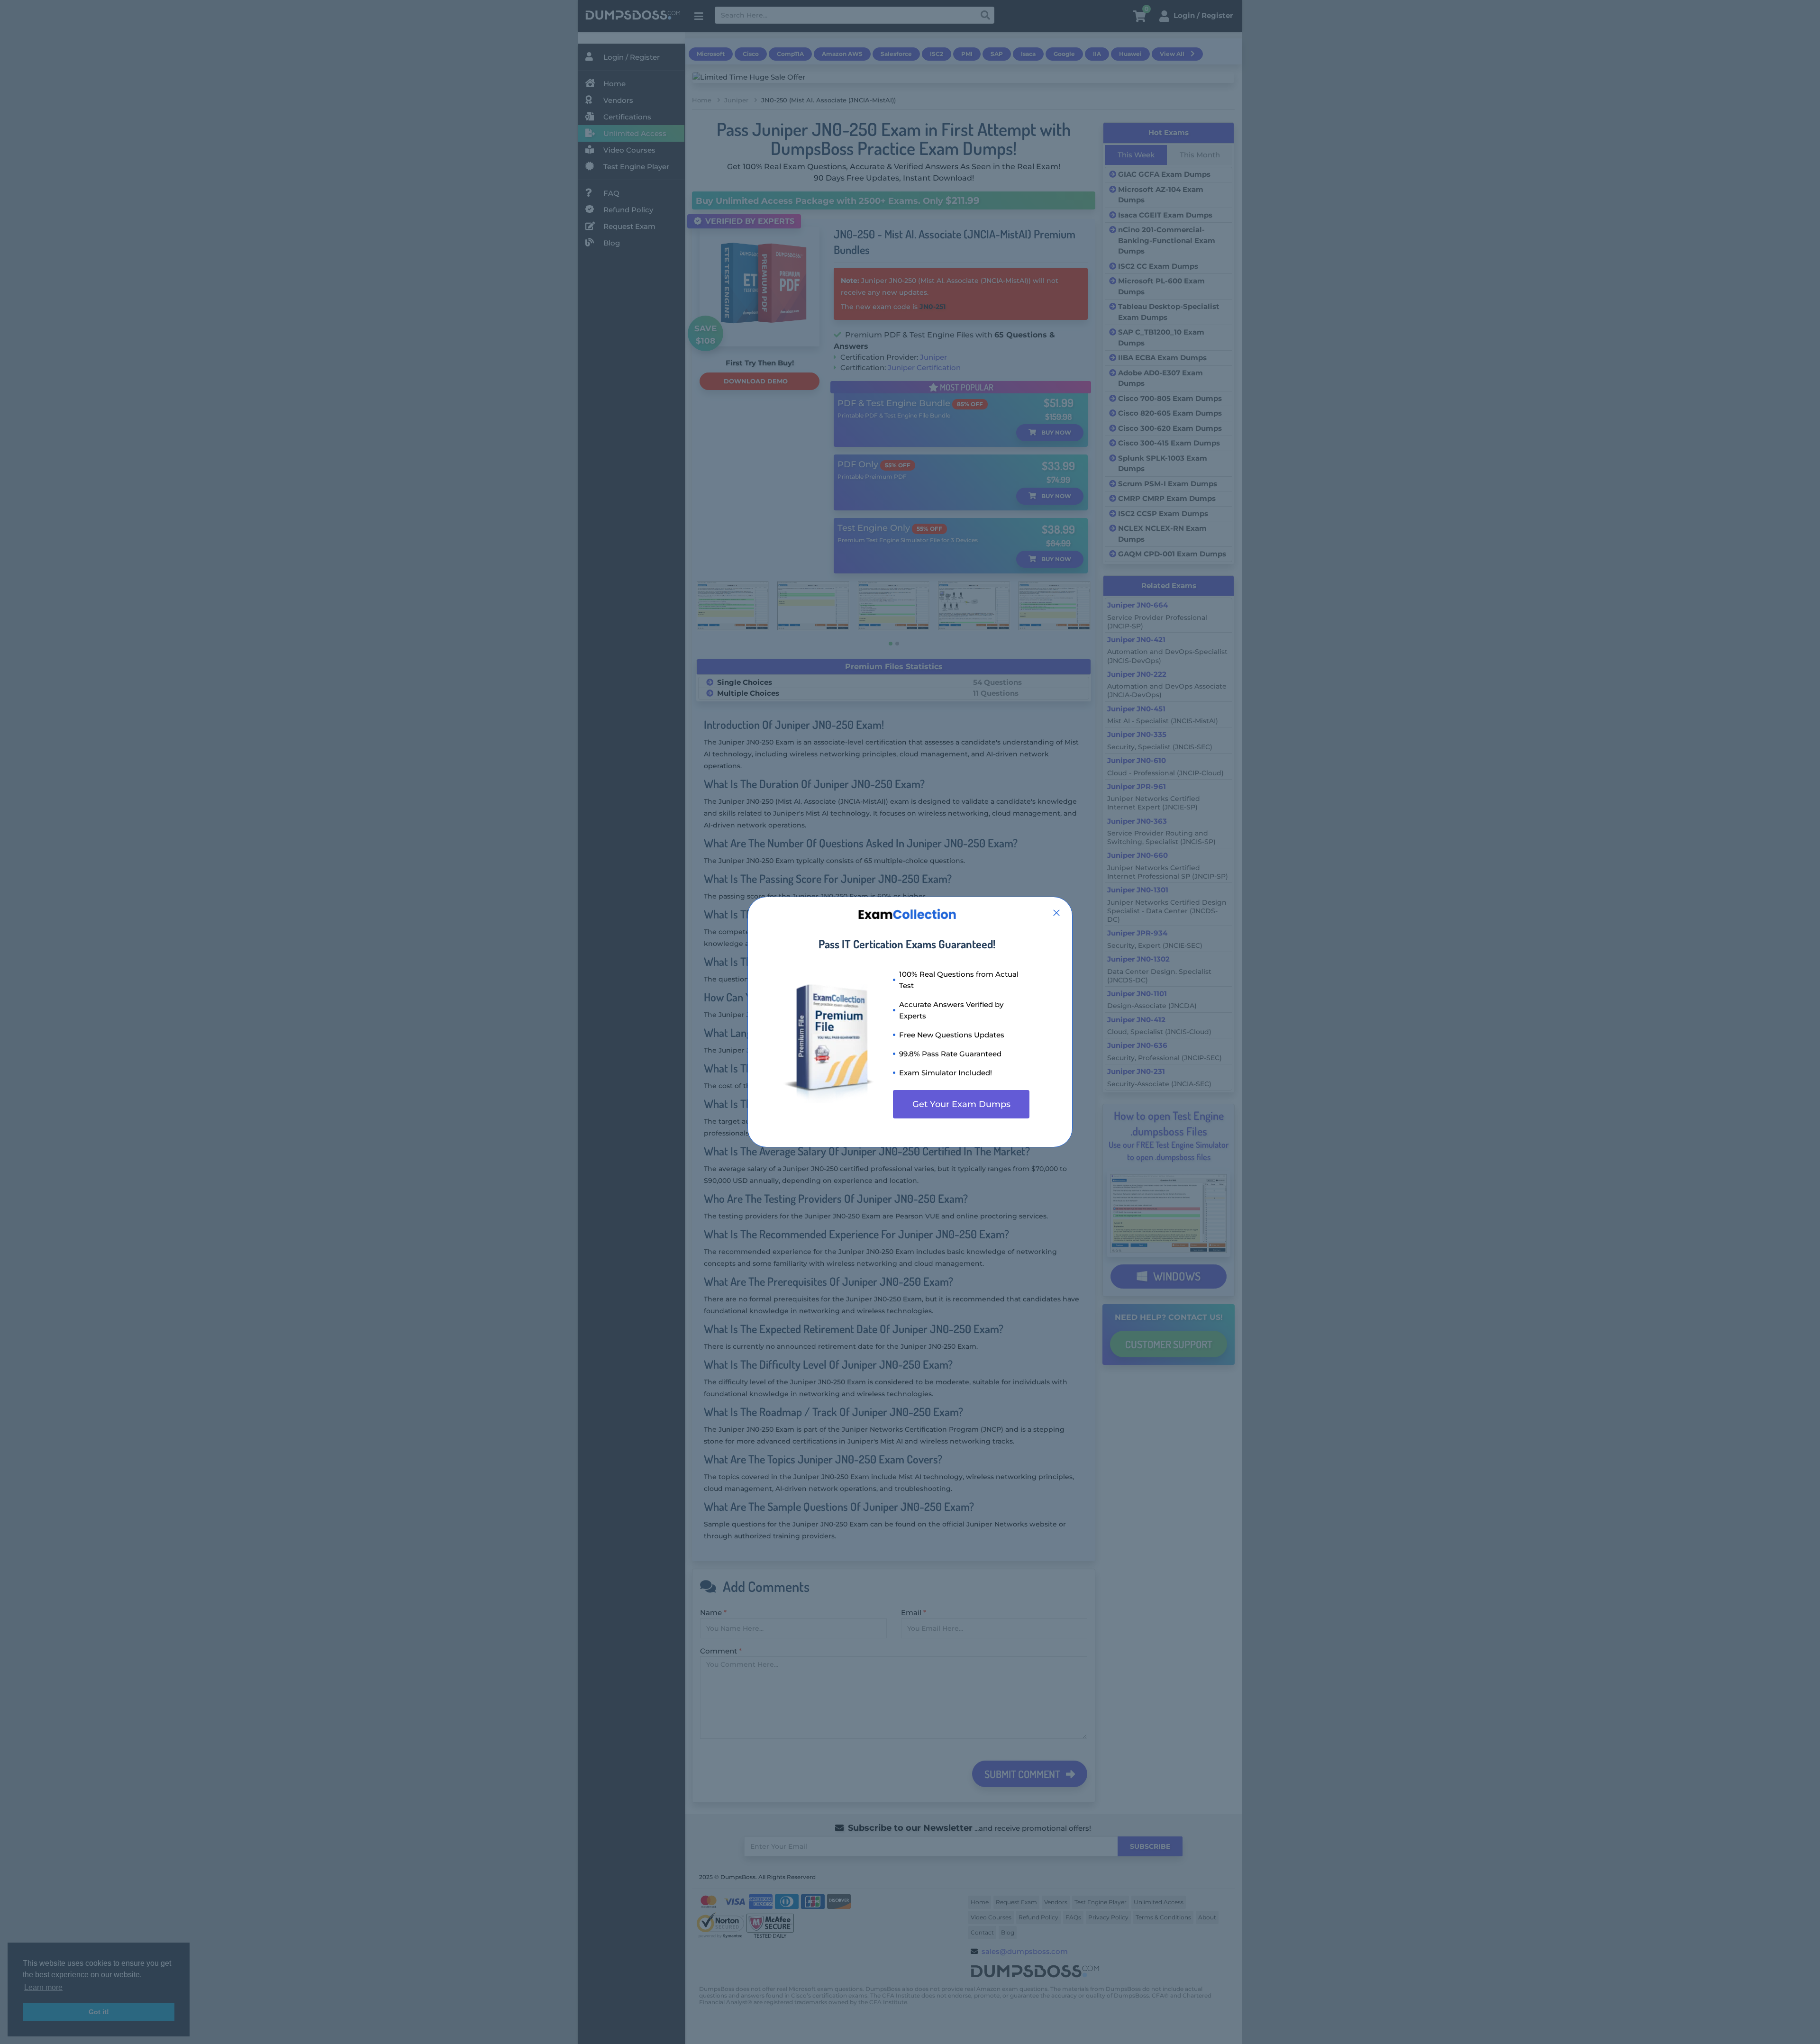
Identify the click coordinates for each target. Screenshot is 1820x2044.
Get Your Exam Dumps (961, 1104)
